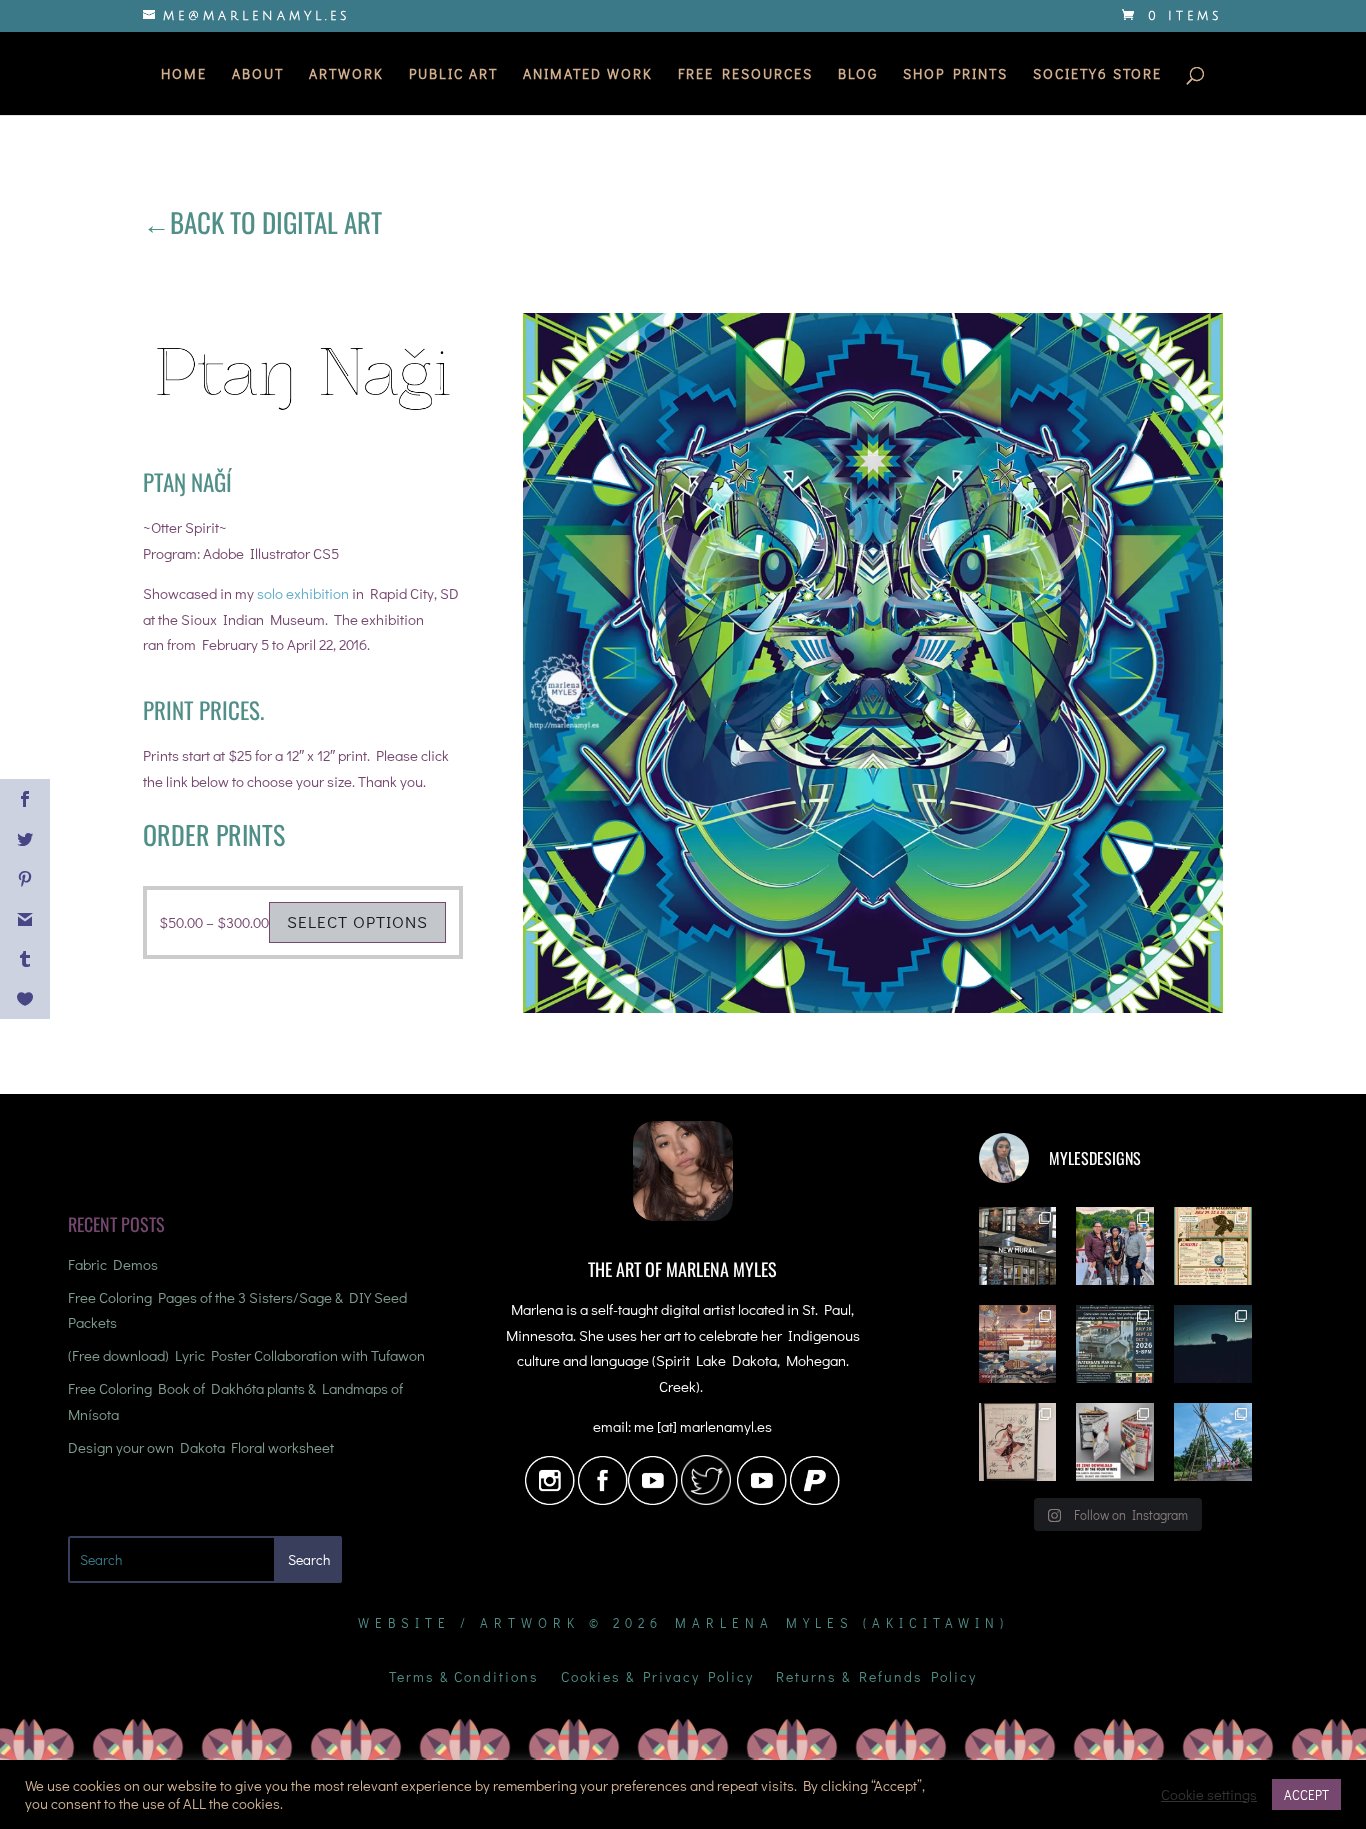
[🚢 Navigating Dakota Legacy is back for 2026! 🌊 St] (1115, 1344)
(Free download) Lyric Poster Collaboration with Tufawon (246, 1355)
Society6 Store (1097, 75)
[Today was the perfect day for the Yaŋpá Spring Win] (1213, 1442)
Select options (357, 921)
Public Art (453, 75)
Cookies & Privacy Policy (657, 1678)
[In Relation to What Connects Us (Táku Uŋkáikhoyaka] (1018, 1246)
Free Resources (745, 75)
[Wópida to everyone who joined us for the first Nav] (1115, 1246)
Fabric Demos (113, 1264)
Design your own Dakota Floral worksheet (201, 1447)
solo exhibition (303, 593)
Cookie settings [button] (1209, 1795)
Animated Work (588, 75)
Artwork (346, 75)
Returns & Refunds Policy (876, 1678)
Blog (858, 75)
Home (184, 75)
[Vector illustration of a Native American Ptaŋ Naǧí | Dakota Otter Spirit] (873, 1013)
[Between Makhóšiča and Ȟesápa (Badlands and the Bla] (1213, 1344)
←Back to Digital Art (262, 222)
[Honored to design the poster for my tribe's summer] (1213, 1246)
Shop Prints (955, 75)
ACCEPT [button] (1306, 1794)
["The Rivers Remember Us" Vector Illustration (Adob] (1018, 1344)
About (258, 75)
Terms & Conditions (464, 1678)
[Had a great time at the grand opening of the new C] (1018, 1442)
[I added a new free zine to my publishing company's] (1115, 1442)
